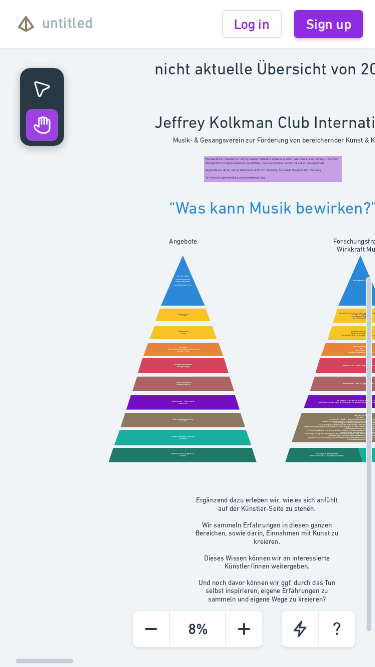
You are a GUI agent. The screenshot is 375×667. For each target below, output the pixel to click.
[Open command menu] (300, 629)
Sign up (328, 24)
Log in (252, 24)
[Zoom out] (151, 629)
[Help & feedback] (336, 629)
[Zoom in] (243, 629)
